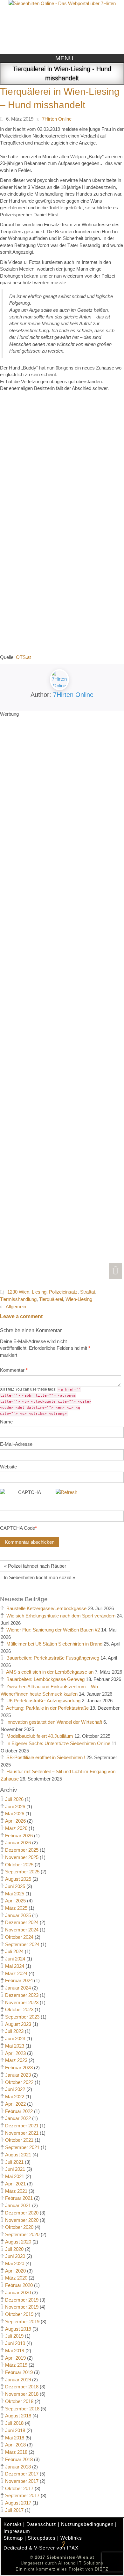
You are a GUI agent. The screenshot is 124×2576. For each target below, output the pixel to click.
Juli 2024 (14, 1951)
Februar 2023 (19, 2068)
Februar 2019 (19, 2372)
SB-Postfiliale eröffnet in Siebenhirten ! (46, 1757)
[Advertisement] (62, 998)
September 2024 (22, 1944)
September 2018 (22, 2409)
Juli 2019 (14, 2336)
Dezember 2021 (22, 2126)
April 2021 (15, 2184)
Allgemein (16, 1307)
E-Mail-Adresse (16, 1444)
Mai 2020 (15, 2263)
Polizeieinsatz (63, 1292)
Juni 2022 (15, 2089)
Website (8, 1467)
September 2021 (22, 2147)
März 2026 (16, 1828)
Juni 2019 (15, 2343)
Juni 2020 (15, 2256)
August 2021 (18, 2155)
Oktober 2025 (19, 1865)
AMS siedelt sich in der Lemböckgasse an (50, 1672)
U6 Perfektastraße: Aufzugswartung (43, 1701)
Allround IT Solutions (81, 2563)
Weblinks (71, 2538)
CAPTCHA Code (17, 1528)
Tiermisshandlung (18, 1299)
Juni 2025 (15, 1886)
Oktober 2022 (19, 2082)
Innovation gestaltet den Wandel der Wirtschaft (54, 1722)
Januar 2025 (18, 1915)
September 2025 (22, 1872)
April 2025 (15, 1901)
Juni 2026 (15, 1807)
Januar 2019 (18, 2380)
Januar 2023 (18, 2075)
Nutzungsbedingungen (87, 2524)
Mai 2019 (15, 2351)
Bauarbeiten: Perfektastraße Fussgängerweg (53, 1658)
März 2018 (16, 2452)
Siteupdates (42, 2538)
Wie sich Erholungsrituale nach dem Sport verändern (61, 1616)
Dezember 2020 (22, 2213)
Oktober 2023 (19, 2009)
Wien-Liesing (79, 1299)
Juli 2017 (14, 2510)
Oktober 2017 (19, 2488)
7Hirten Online (73, 695)
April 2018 (15, 2445)
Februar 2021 (19, 2198)
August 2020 (18, 2242)
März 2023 (16, 2060)
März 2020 (16, 2278)
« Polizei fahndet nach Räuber (35, 1566)
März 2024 (16, 1973)
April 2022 (15, 2104)
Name (6, 1422)
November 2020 (22, 2220)
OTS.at (23, 657)
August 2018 (18, 2416)
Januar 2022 (18, 2118)
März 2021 (16, 2191)
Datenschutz (41, 2524)
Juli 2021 (14, 2162)
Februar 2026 (19, 1836)
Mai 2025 (15, 1894)
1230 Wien (18, 1292)
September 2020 (22, 2234)
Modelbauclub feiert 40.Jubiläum (40, 1736)
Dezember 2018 (22, 2387)
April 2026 (15, 1821)
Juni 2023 (15, 2038)
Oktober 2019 (19, 2314)
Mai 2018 (15, 2438)
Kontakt (13, 2524)
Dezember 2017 (22, 2474)
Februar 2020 (19, 2285)
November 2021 (22, 2133)
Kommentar (14, 1370)
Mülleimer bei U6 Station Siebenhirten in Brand (54, 1644)
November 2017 (22, 2481)
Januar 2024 (18, 1988)
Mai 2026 (15, 1814)
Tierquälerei (51, 1299)
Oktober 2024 (19, 1937)
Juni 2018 (15, 2430)
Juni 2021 (15, 2169)
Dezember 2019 (22, 2300)
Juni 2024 (15, 1959)
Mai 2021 (15, 2176)
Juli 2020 (14, 2249)
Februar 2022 (19, 2111)
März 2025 (16, 1908)
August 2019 (18, 2329)
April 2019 (15, 2358)
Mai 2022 (15, 2097)
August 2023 (18, 2024)
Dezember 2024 (22, 1922)
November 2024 (22, 1930)
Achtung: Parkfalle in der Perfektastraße (47, 1708)
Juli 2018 (14, 2423)
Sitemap (13, 2538)
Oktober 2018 (19, 2401)
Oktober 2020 (19, 2227)
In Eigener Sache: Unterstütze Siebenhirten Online (58, 1743)
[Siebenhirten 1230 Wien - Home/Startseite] (62, 26)
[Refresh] (66, 1492)
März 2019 (16, 2365)
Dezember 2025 (22, 1850)
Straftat (88, 1292)
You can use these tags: (46, 1401)
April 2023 (15, 2053)
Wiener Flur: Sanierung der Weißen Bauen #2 (53, 1630)
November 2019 (22, 2307)
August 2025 (18, 1879)
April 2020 (15, 2271)
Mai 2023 (15, 2046)
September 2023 (22, 2017)
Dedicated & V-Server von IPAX (41, 2548)
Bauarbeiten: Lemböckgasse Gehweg (45, 1679)
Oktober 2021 (19, 2140)
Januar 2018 (18, 2467)
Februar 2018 (19, 2459)
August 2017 (18, 2503)
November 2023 (22, 2002)
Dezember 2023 (22, 1995)
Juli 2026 (14, 1799)
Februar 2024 (19, 1980)
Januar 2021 (18, 2205)
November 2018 (22, 2394)
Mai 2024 (15, 1966)
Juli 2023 (14, 2031)
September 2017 (22, 2495)
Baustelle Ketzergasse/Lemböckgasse (46, 1608)
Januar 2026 (18, 1843)
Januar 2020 (18, 2292)
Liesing (39, 1292)
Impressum (17, 2531)
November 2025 (22, 1857)
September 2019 (22, 2322)
